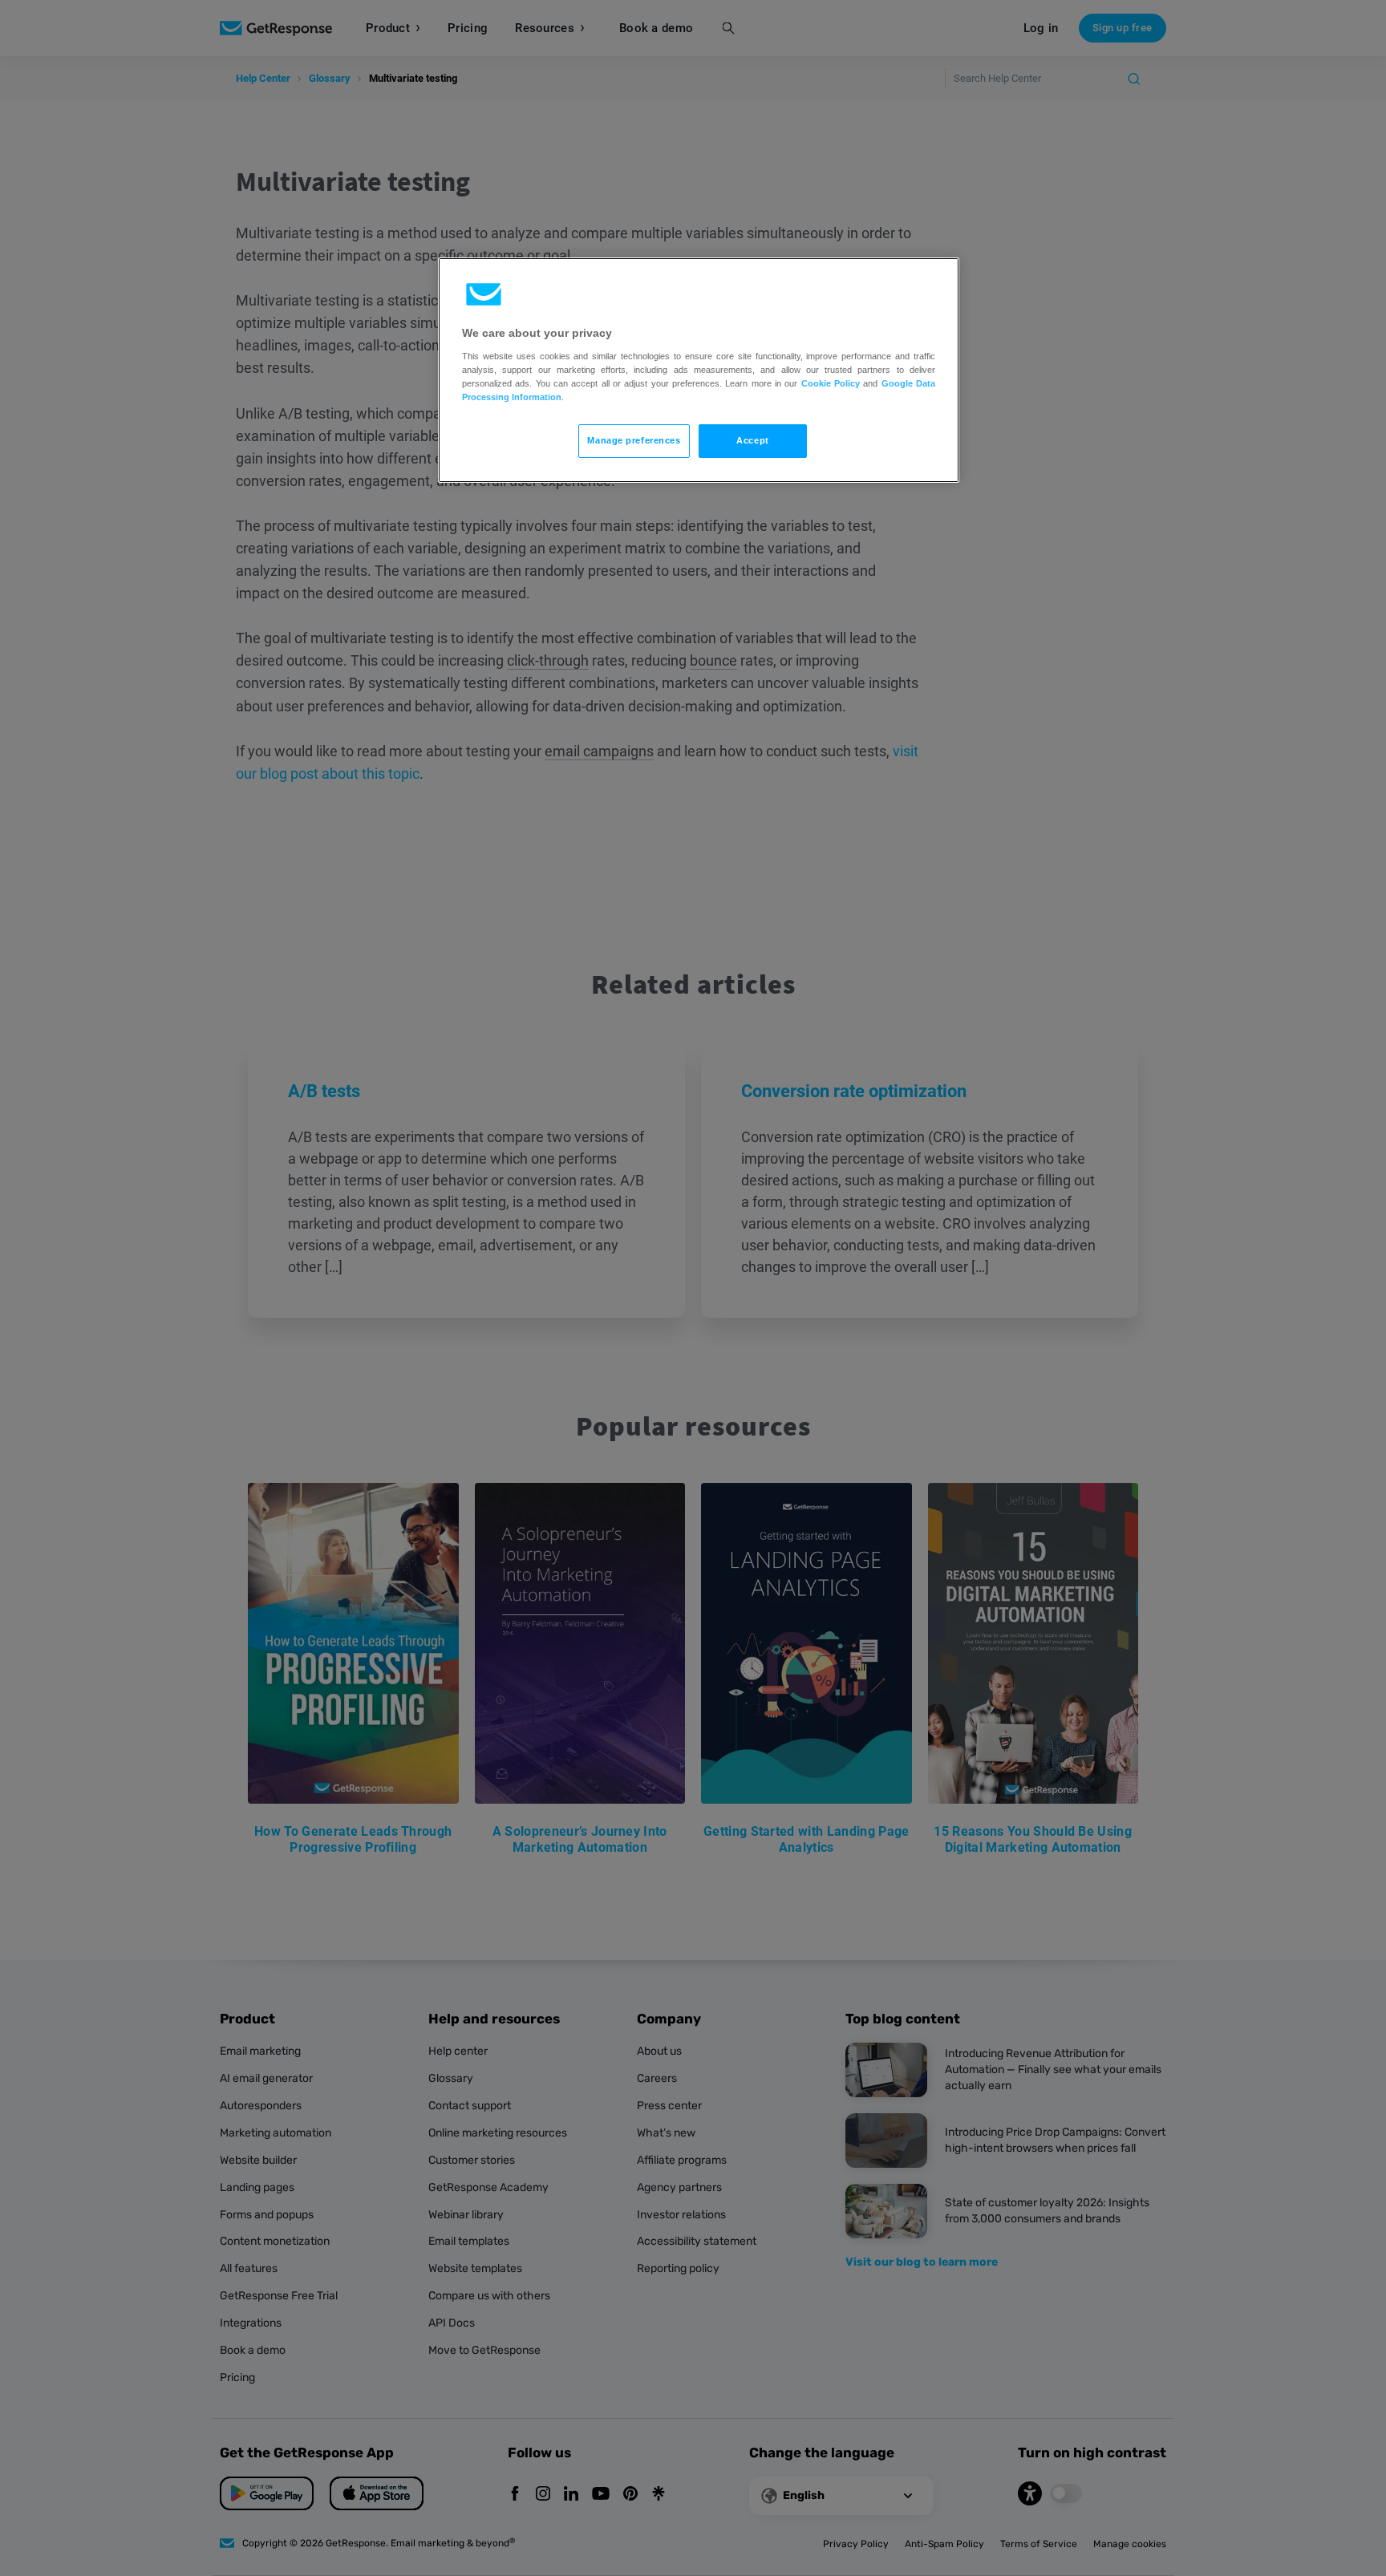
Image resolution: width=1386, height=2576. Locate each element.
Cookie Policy (831, 383)
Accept (752, 440)
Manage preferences (634, 440)
